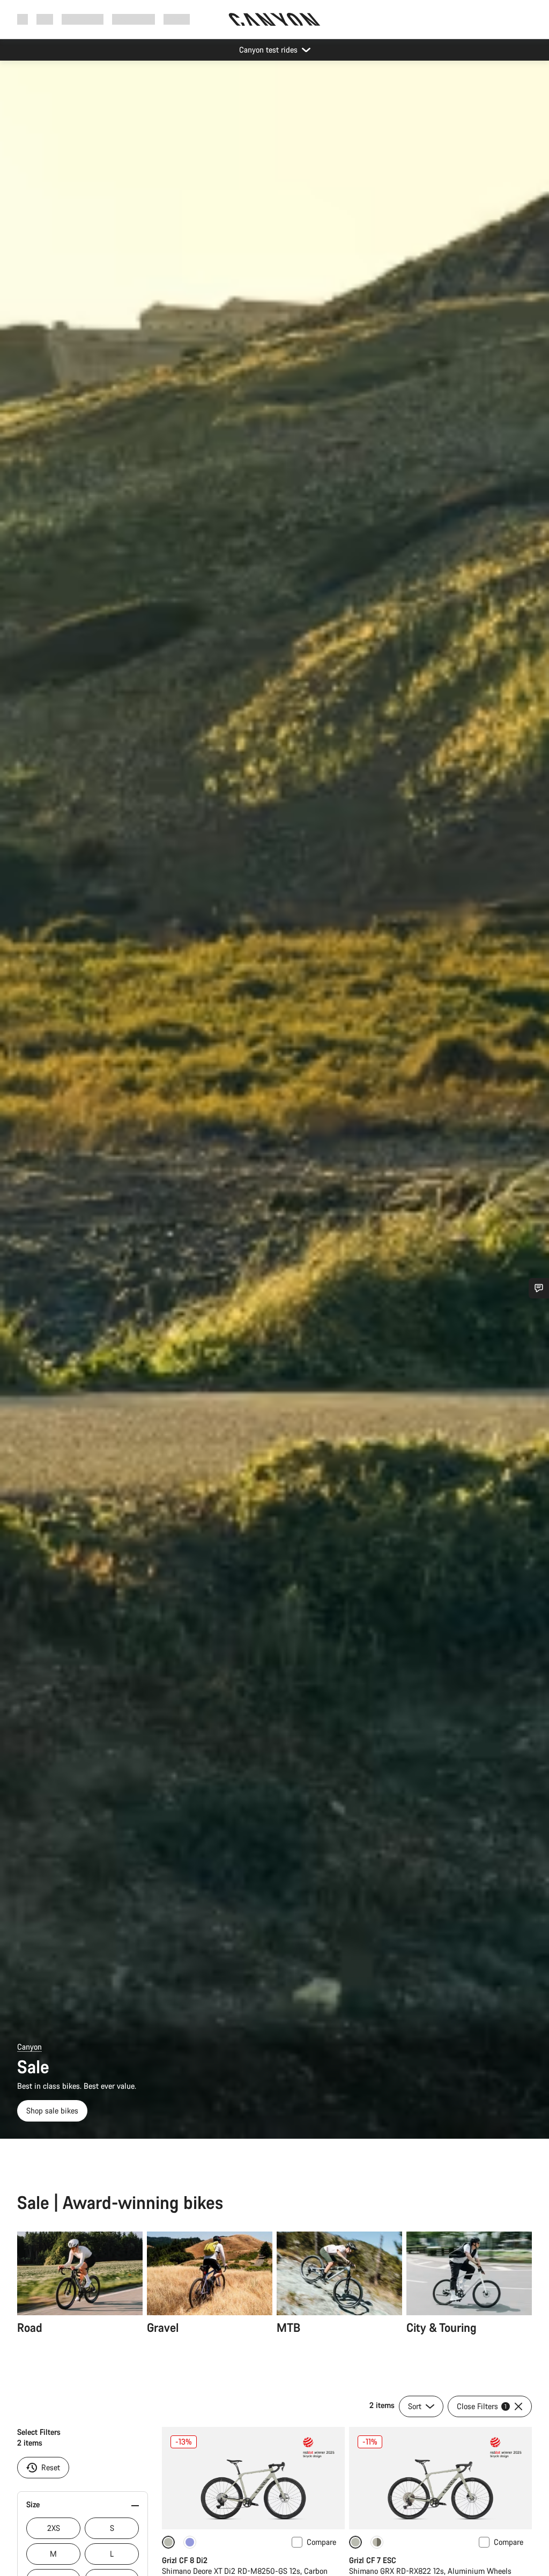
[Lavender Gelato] (190, 2542)
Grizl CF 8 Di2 (185, 2560)
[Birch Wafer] (377, 2542)
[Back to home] (274, 19)
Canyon (29, 2047)
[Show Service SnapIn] (539, 1288)
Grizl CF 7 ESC (373, 2560)
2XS (54, 2528)
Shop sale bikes (52, 2111)
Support (177, 19)
